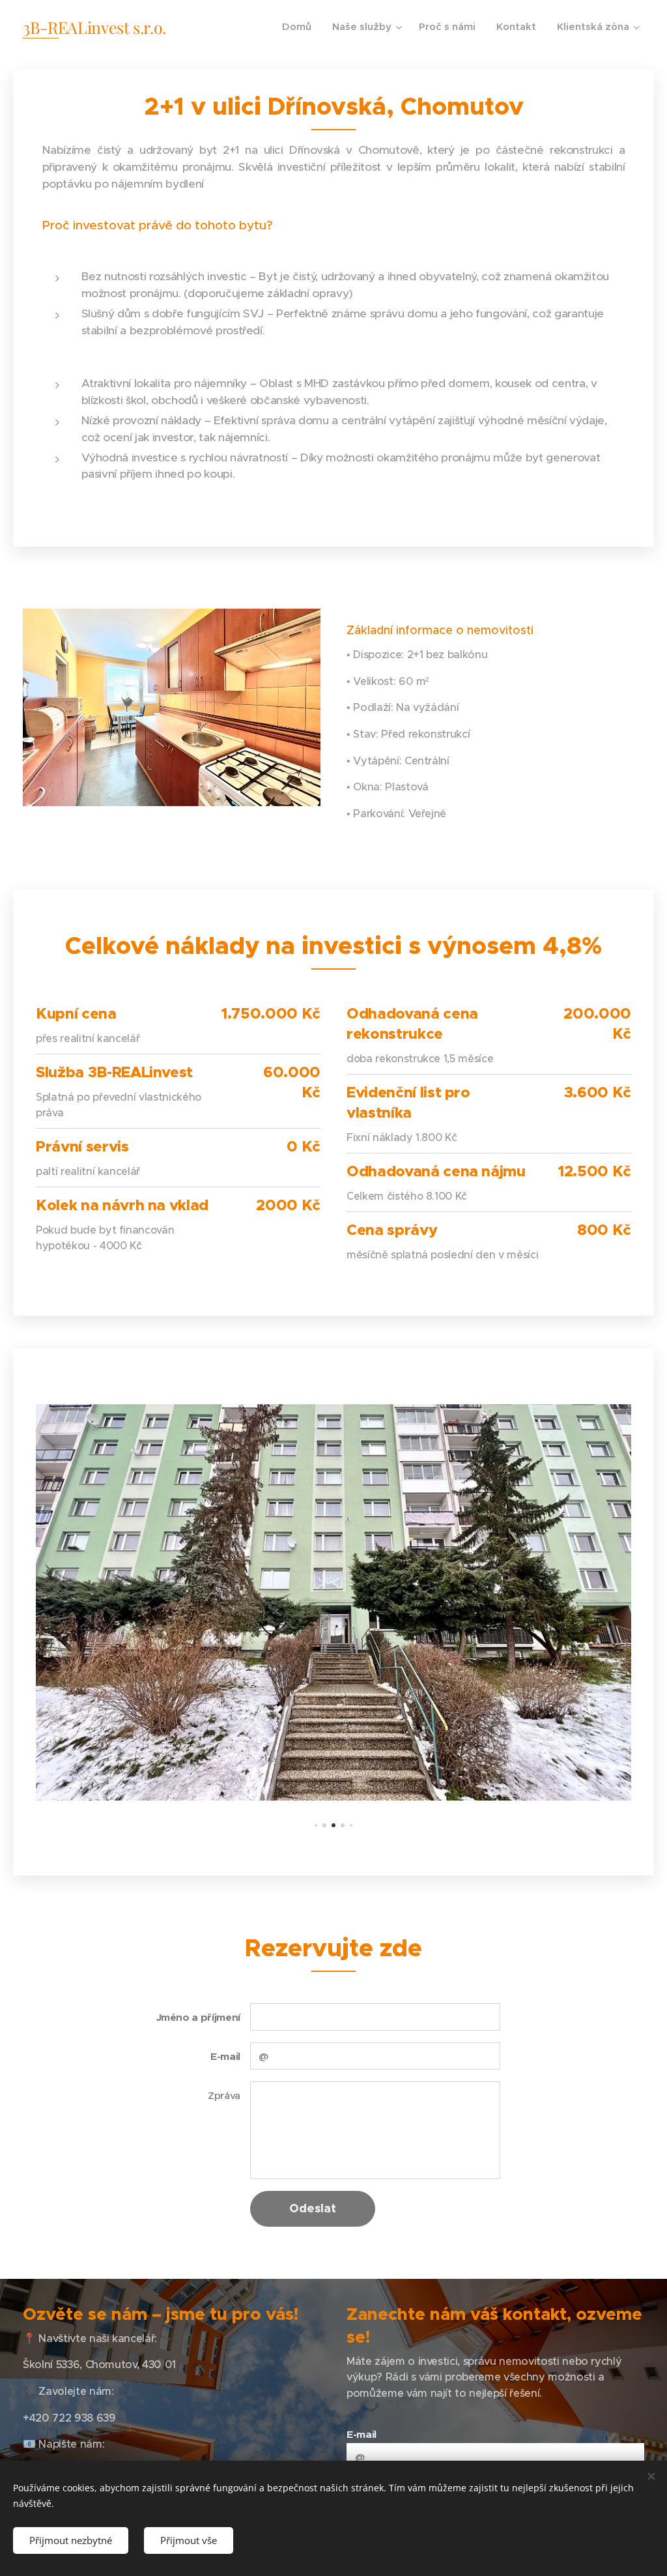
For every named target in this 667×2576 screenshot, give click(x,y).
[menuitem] (300, 27)
